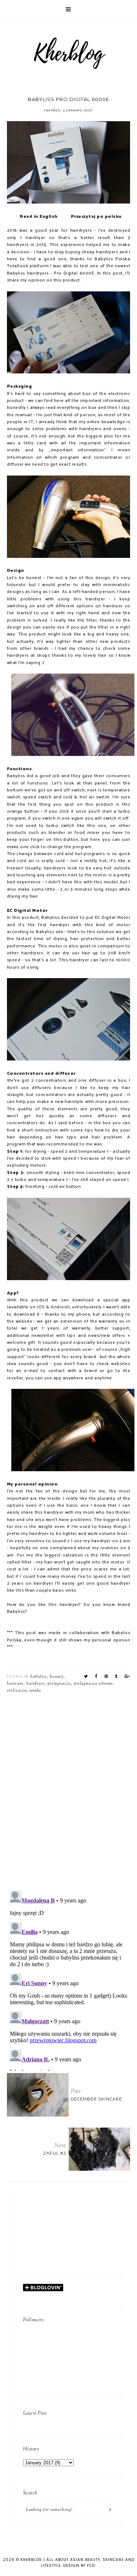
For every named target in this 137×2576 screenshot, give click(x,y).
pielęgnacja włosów (93, 1684)
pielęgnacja (59, 1684)
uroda (35, 1690)
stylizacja (17, 1690)
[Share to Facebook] (96, 1677)
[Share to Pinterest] (106, 1677)
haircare (15, 1684)
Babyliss (39, 1677)
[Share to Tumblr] (116, 1677)
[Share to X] (86, 1677)
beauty (57, 1677)
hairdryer (35, 1684)
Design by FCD (79, 2566)
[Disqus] (69, 1789)
